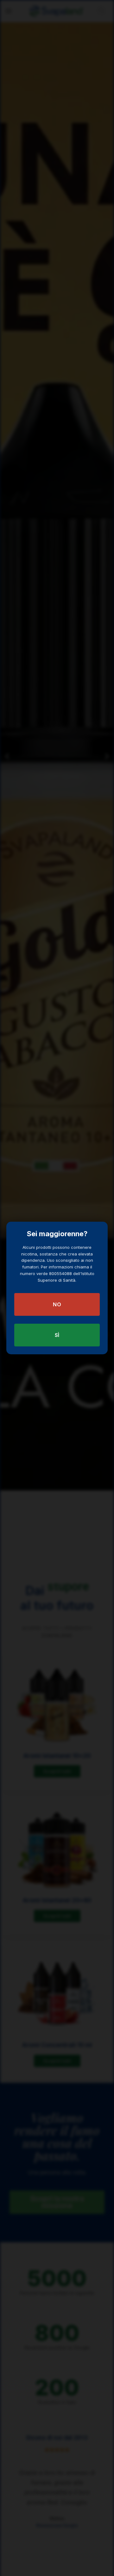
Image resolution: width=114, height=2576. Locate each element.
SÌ (57, 1335)
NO (57, 1304)
